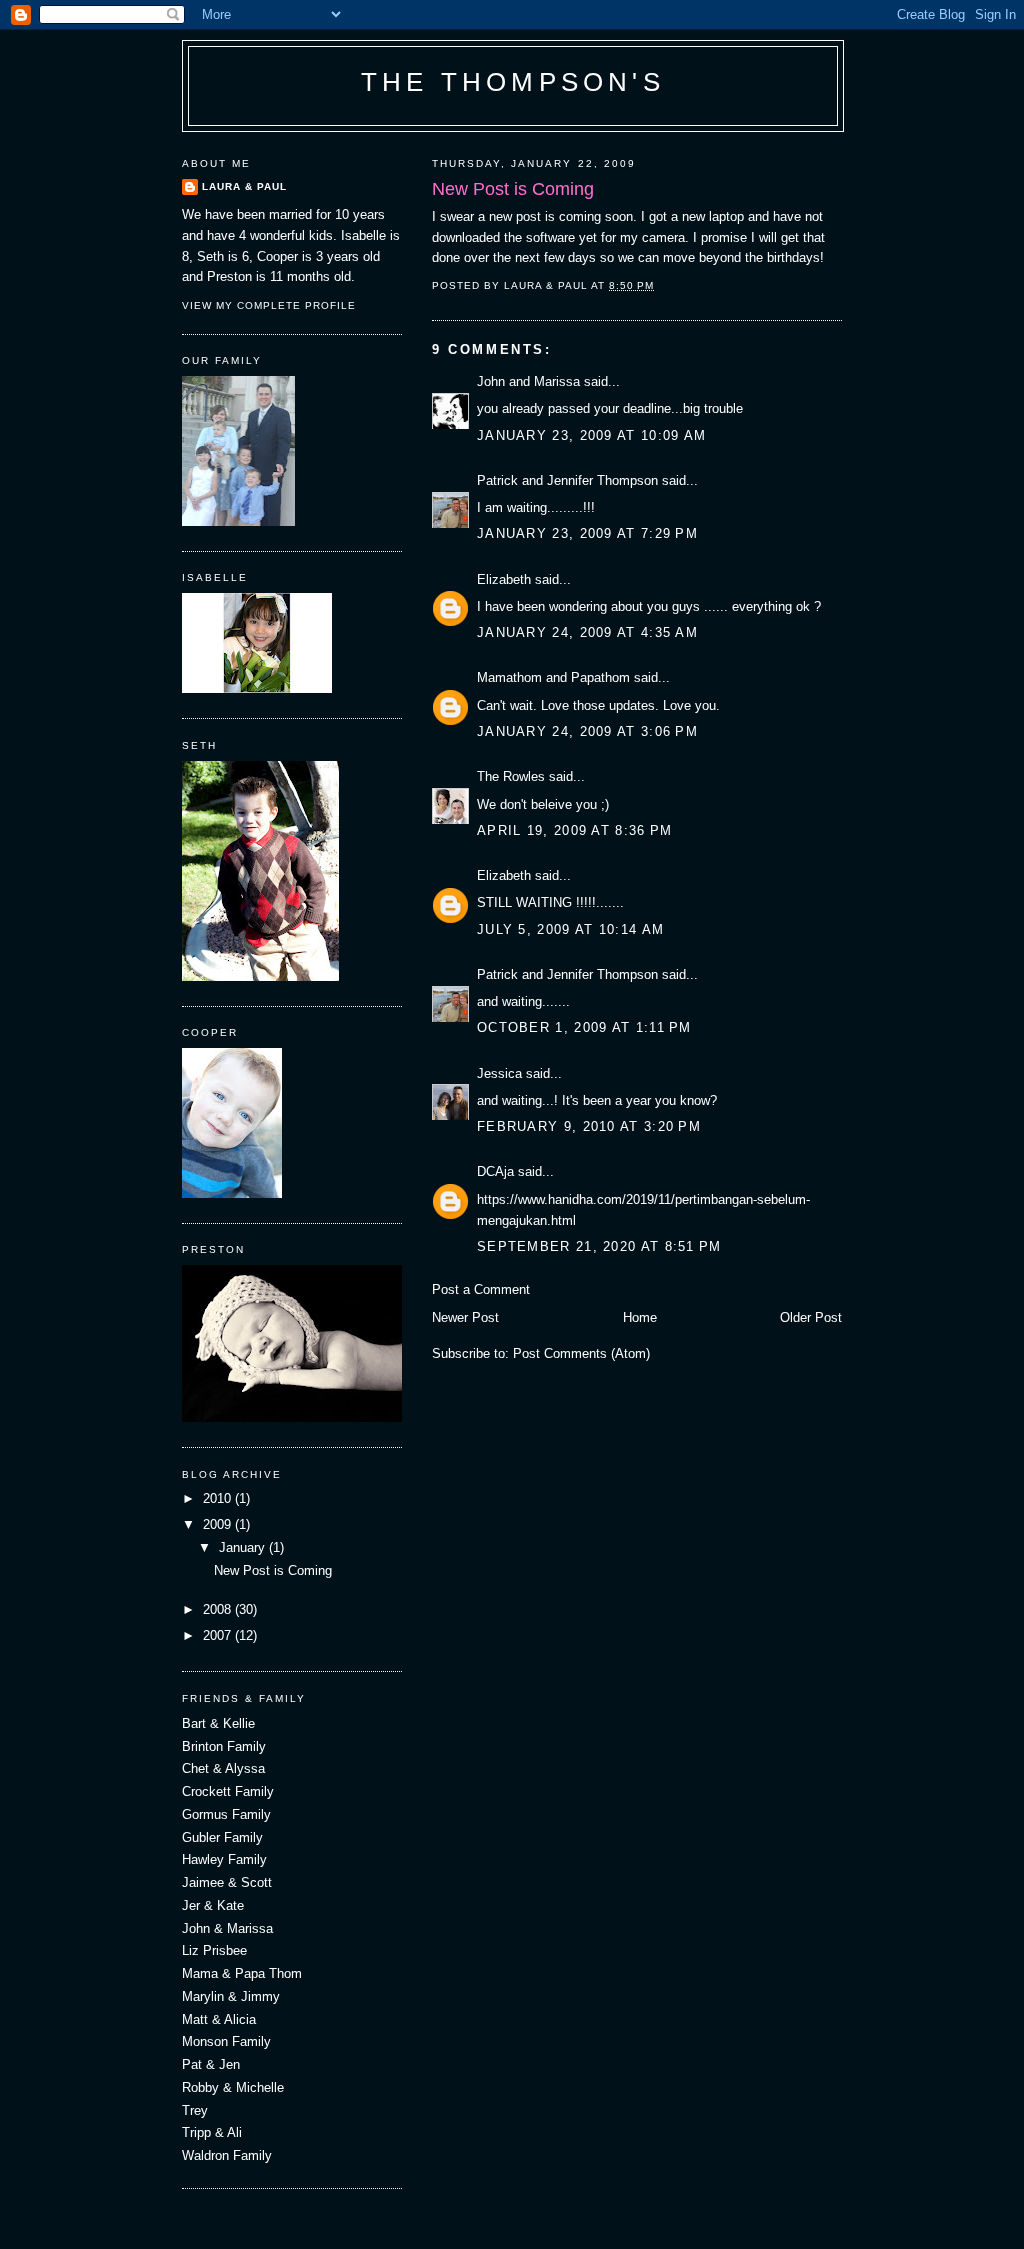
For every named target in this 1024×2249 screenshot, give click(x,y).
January (244, 1547)
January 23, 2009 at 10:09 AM (591, 435)
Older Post (811, 1317)
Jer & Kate (213, 1905)
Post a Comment (481, 1289)
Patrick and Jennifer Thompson (567, 480)
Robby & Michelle (233, 2087)
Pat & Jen (211, 2064)
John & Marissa (227, 1928)
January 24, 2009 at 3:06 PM (587, 731)
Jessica (499, 1073)
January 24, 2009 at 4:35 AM (587, 632)
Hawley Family (224, 1859)
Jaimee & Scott (227, 1882)
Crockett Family (228, 1791)
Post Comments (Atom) (581, 1353)
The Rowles (511, 776)
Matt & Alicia (219, 2019)
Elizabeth (504, 579)
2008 (219, 1609)
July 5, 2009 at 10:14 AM (570, 929)
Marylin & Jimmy (231, 1996)
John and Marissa (528, 381)
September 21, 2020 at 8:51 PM (599, 1246)
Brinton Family (224, 1746)
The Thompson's (513, 82)
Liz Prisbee (214, 1950)
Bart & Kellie (218, 1723)
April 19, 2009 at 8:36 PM (575, 830)
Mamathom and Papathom (553, 677)
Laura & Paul (244, 186)
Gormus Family (226, 1814)
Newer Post (465, 1317)
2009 (219, 1524)
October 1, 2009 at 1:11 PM (584, 1027)
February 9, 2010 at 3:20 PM (589, 1126)
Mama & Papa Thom (242, 1973)
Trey (195, 2110)
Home (640, 1317)
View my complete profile (269, 305)
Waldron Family (227, 2155)
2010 (219, 1498)
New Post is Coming (273, 1570)
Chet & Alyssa (223, 1768)
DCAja (495, 1171)
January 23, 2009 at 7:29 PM (587, 533)
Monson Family (226, 2041)
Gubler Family (222, 1837)
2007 (219, 1635)
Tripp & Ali (212, 2132)
